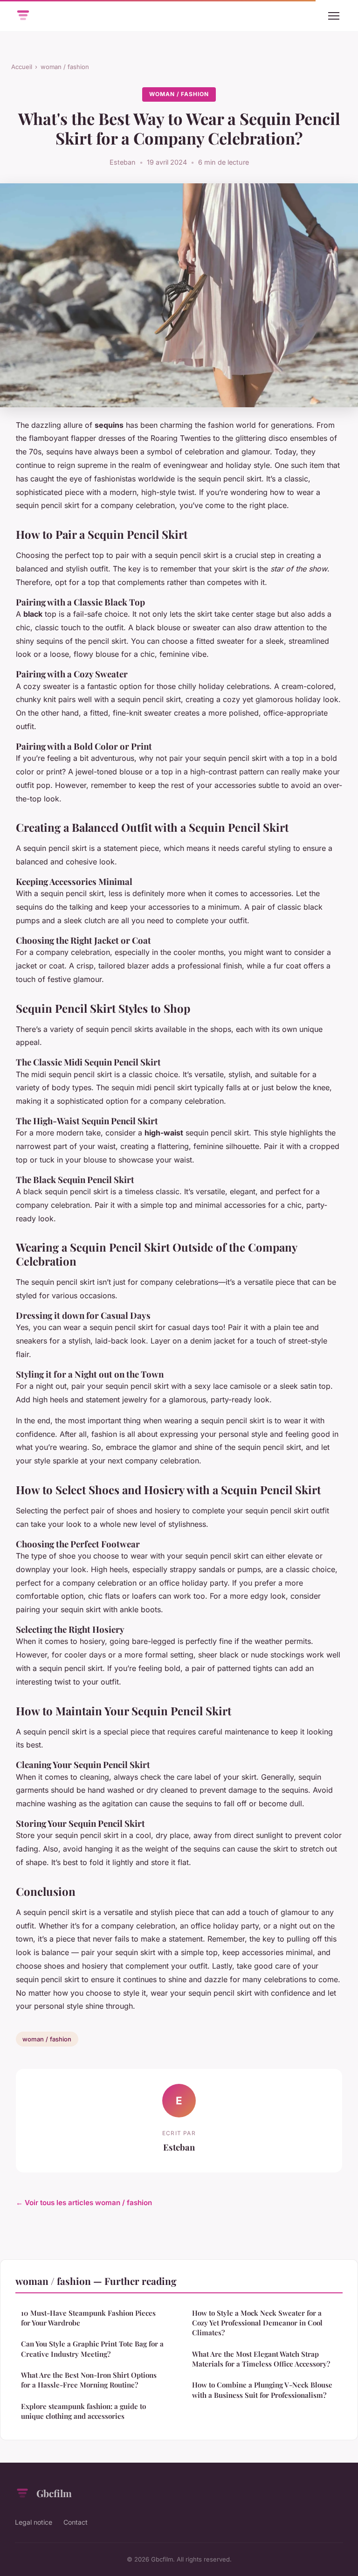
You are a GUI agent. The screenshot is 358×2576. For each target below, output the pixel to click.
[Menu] (334, 16)
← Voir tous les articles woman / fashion (84, 2203)
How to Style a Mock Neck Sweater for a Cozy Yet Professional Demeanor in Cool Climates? (257, 2323)
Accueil (22, 67)
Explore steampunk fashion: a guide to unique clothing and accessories (83, 2411)
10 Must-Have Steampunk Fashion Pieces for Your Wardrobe (88, 2318)
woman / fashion (65, 67)
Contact (76, 2522)
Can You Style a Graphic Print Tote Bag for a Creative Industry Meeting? (92, 2349)
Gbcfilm (54, 2493)
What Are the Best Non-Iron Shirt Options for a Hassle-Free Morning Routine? (89, 2380)
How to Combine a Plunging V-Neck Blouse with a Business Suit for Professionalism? (262, 2390)
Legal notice (34, 2522)
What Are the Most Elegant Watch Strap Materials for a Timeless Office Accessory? (261, 2359)
